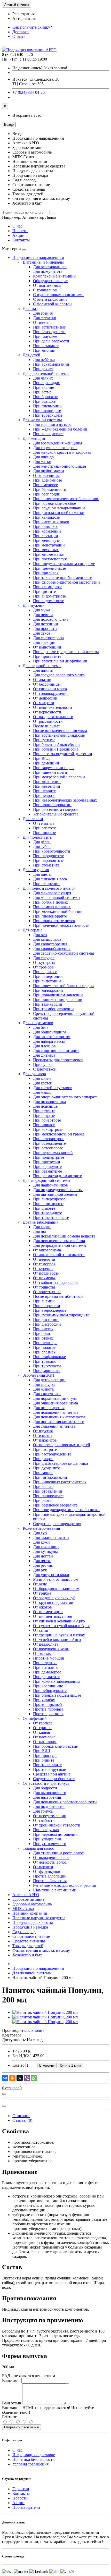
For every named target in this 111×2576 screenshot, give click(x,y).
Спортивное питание (31, 1936)
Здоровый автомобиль (32, 1904)
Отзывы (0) (22, 2120)
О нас (17, 226)
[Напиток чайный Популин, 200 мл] (45, 2012)
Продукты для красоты (33, 1922)
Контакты (21, 240)
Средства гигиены (29, 1941)
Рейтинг (9, 2417)
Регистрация (23, 14)
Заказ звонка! (40, 68)
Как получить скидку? (32, 27)
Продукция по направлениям (38, 258)
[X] (20, 2078)
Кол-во (18, 2065)
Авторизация (24, 18)
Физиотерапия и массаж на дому (41, 1950)
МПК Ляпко (23, 1909)
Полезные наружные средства (39, 1918)
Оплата (19, 36)
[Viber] (27, 2078)
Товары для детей (28, 1946)
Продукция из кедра (30, 1927)
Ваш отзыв (12, 2403)
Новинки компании (30, 1913)
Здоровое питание (28, 1899)
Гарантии (21, 2489)
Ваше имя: (11, 2381)
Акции (18, 235)
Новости (20, 231)
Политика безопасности (34, 2459)
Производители (26, 2507)
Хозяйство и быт (27, 1955)
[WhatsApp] (34, 2078)
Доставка (21, 32)
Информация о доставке (34, 2455)
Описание (21, 2116)
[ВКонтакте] (5, 2078)
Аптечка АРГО (26, 1895)
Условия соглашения (30, 2464)
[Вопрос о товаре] (4, 2094)
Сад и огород (24, 1932)
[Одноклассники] (12, 2078)
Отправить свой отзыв (22, 2427)
